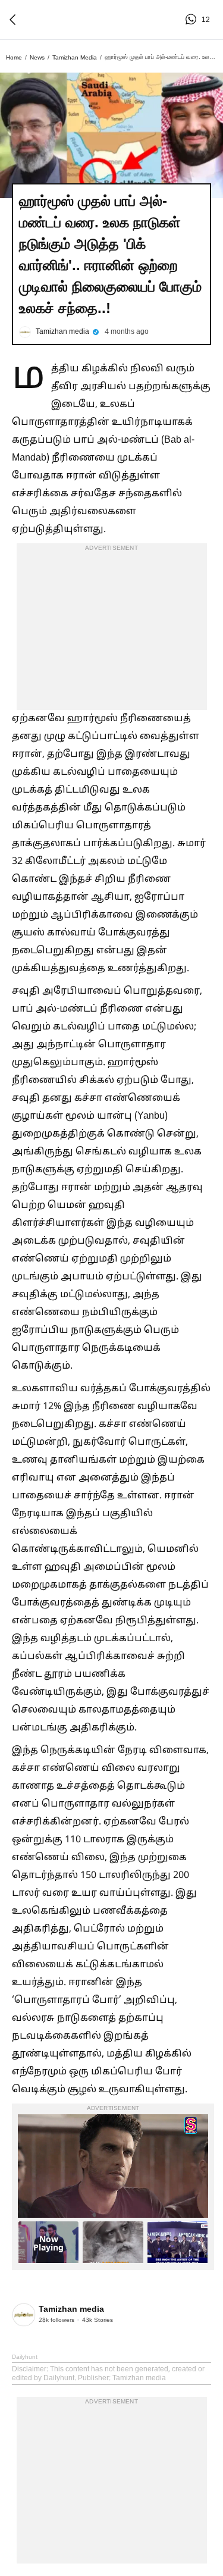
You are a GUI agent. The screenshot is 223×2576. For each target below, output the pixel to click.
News (37, 57)
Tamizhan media (75, 57)
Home (14, 57)
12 (193, 20)
